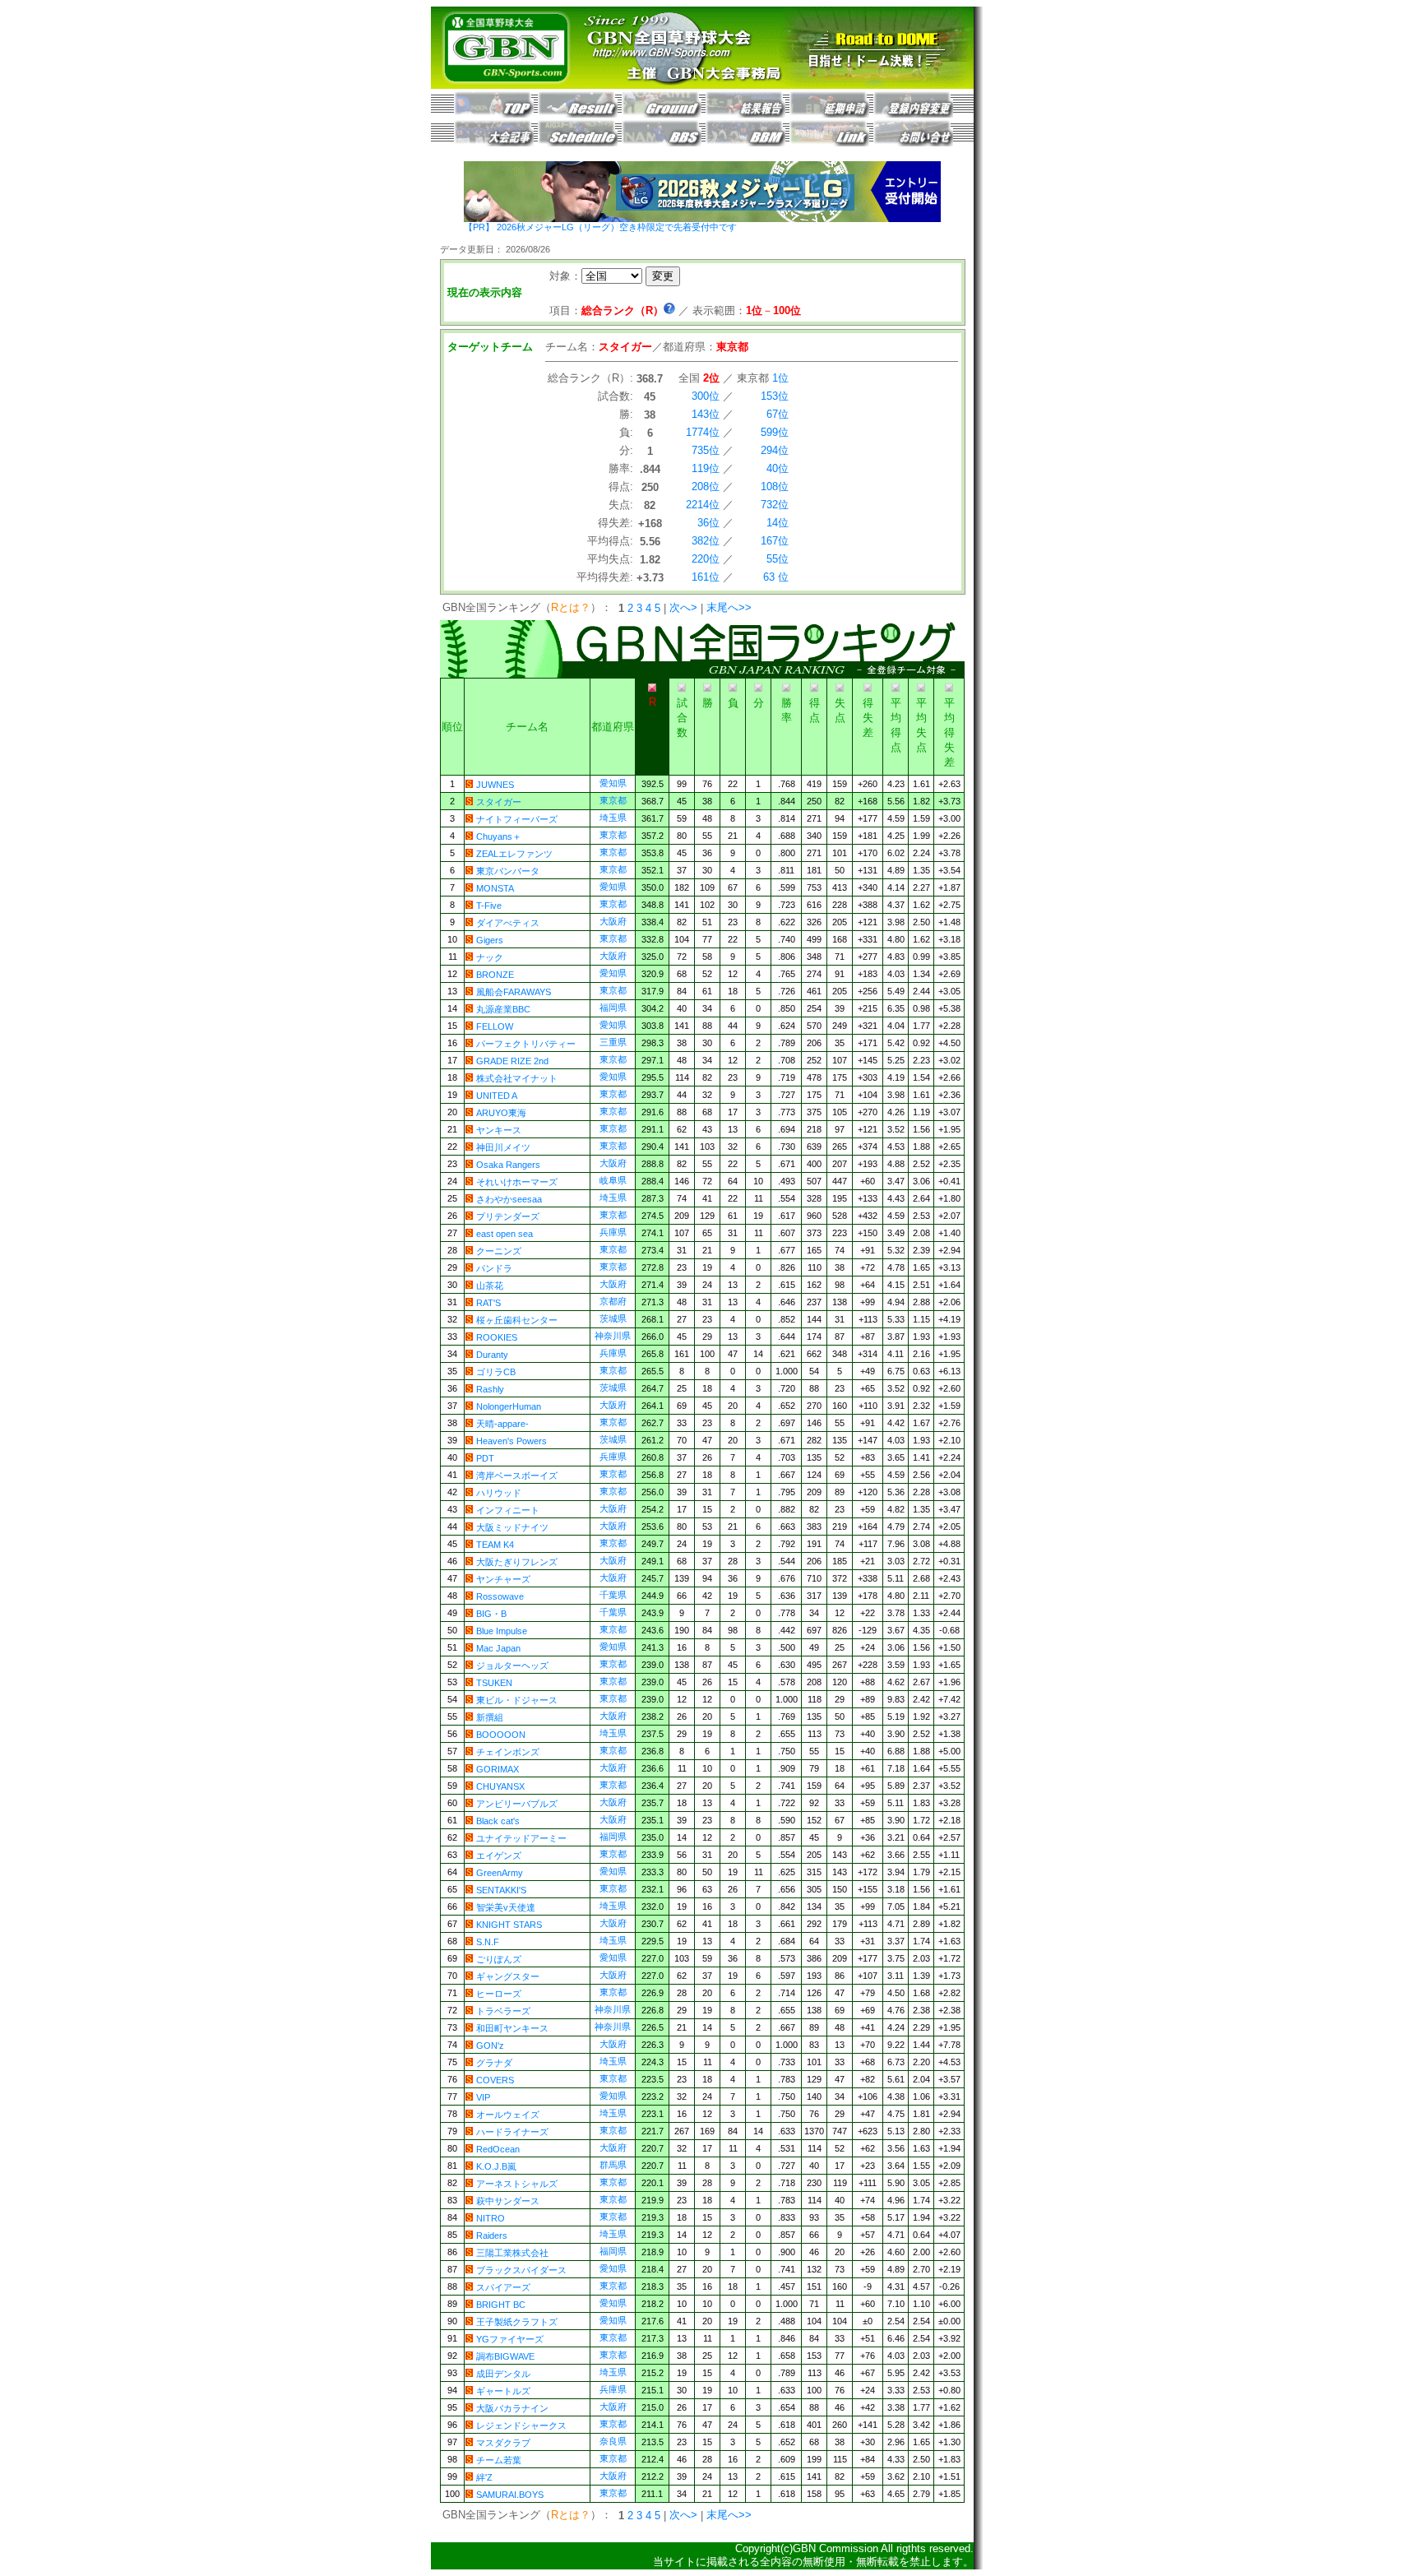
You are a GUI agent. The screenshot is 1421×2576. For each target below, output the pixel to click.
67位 (778, 414)
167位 (775, 541)
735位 (706, 450)
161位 (706, 577)
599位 (775, 432)
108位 (775, 486)
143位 (706, 414)
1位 (780, 378)
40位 (778, 468)
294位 (775, 450)
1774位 (703, 432)
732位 (775, 505)
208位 (706, 486)
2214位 (703, 505)
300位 (706, 396)
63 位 (776, 577)
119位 (706, 468)
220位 (706, 559)
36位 (708, 523)
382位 (706, 541)
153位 (775, 396)
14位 (778, 523)
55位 (778, 559)
